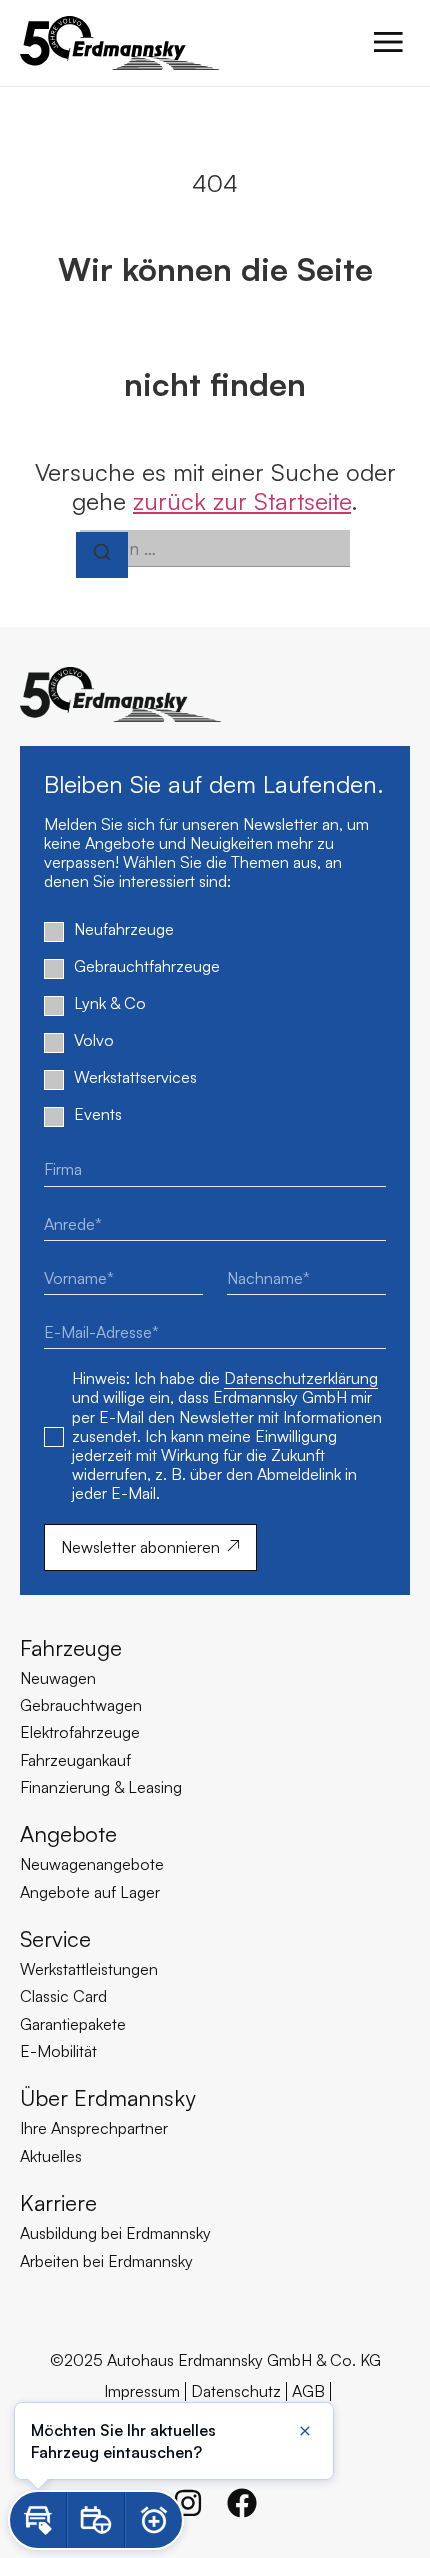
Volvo (94, 1040)
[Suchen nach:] (215, 548)
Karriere (58, 2202)
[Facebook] (242, 2503)
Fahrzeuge (71, 1647)
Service (55, 1938)
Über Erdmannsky (107, 2097)
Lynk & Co (110, 1003)
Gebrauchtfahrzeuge (147, 966)
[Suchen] (102, 555)
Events (98, 1114)
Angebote (68, 1833)
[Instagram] (188, 2503)
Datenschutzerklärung (301, 1378)
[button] (38, 2520)
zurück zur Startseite (242, 501)
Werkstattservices (135, 1077)
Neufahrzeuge (124, 929)
